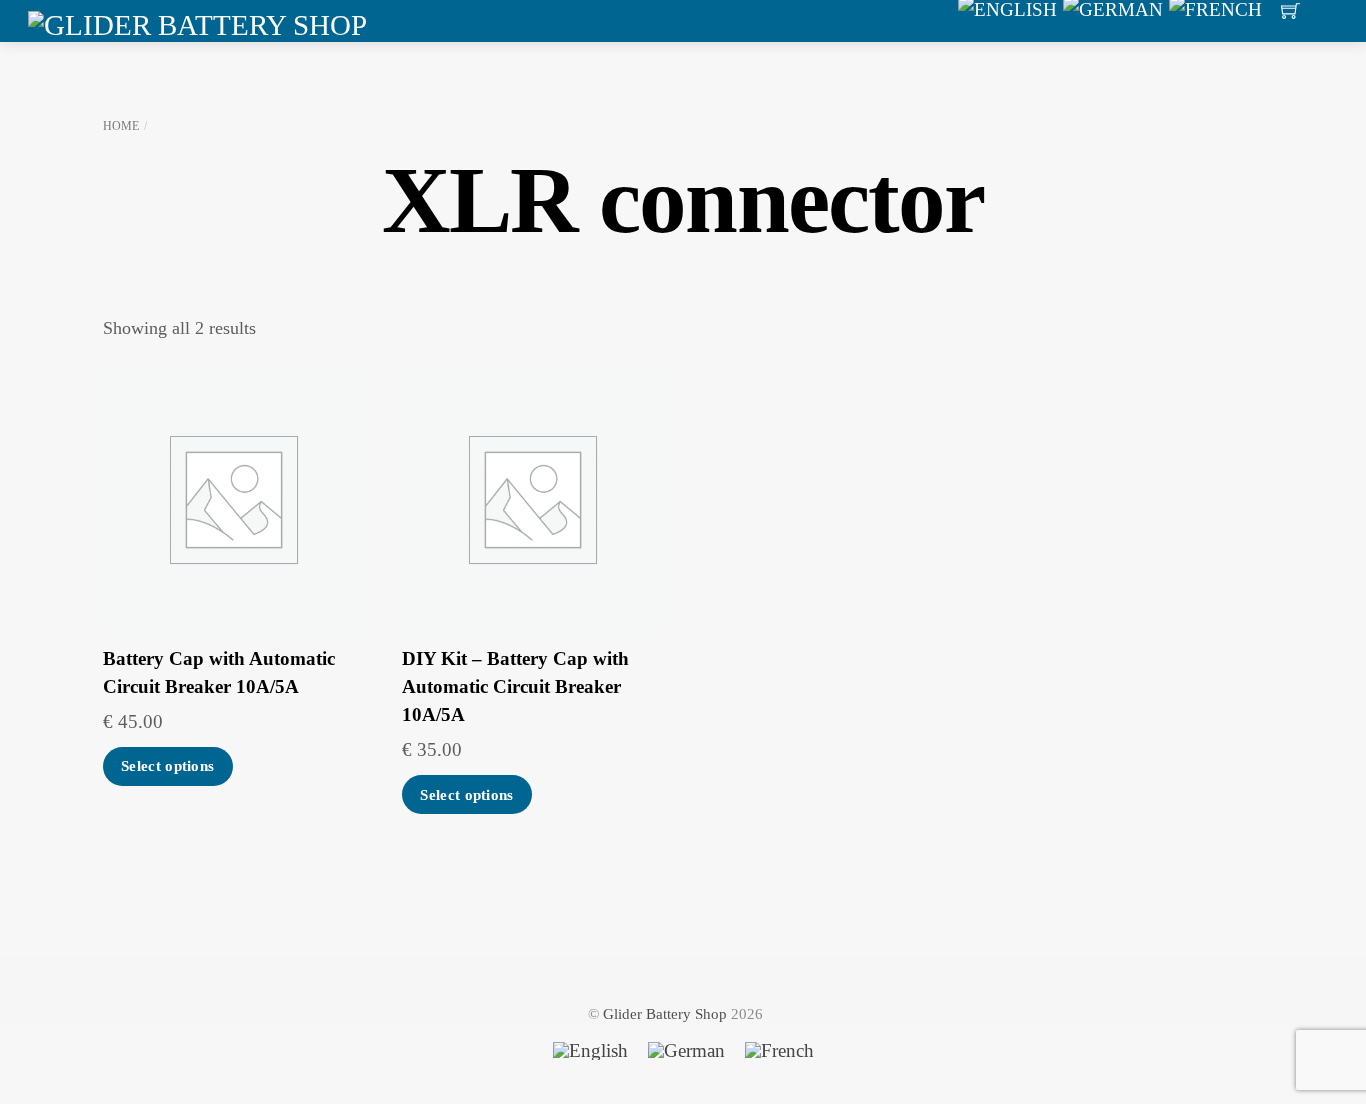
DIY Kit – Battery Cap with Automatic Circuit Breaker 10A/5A (515, 687)
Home (121, 126)
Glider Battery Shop (665, 1013)
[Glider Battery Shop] (197, 22)
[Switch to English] (590, 1050)
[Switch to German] (686, 1050)
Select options (167, 766)
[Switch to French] (779, 1050)
